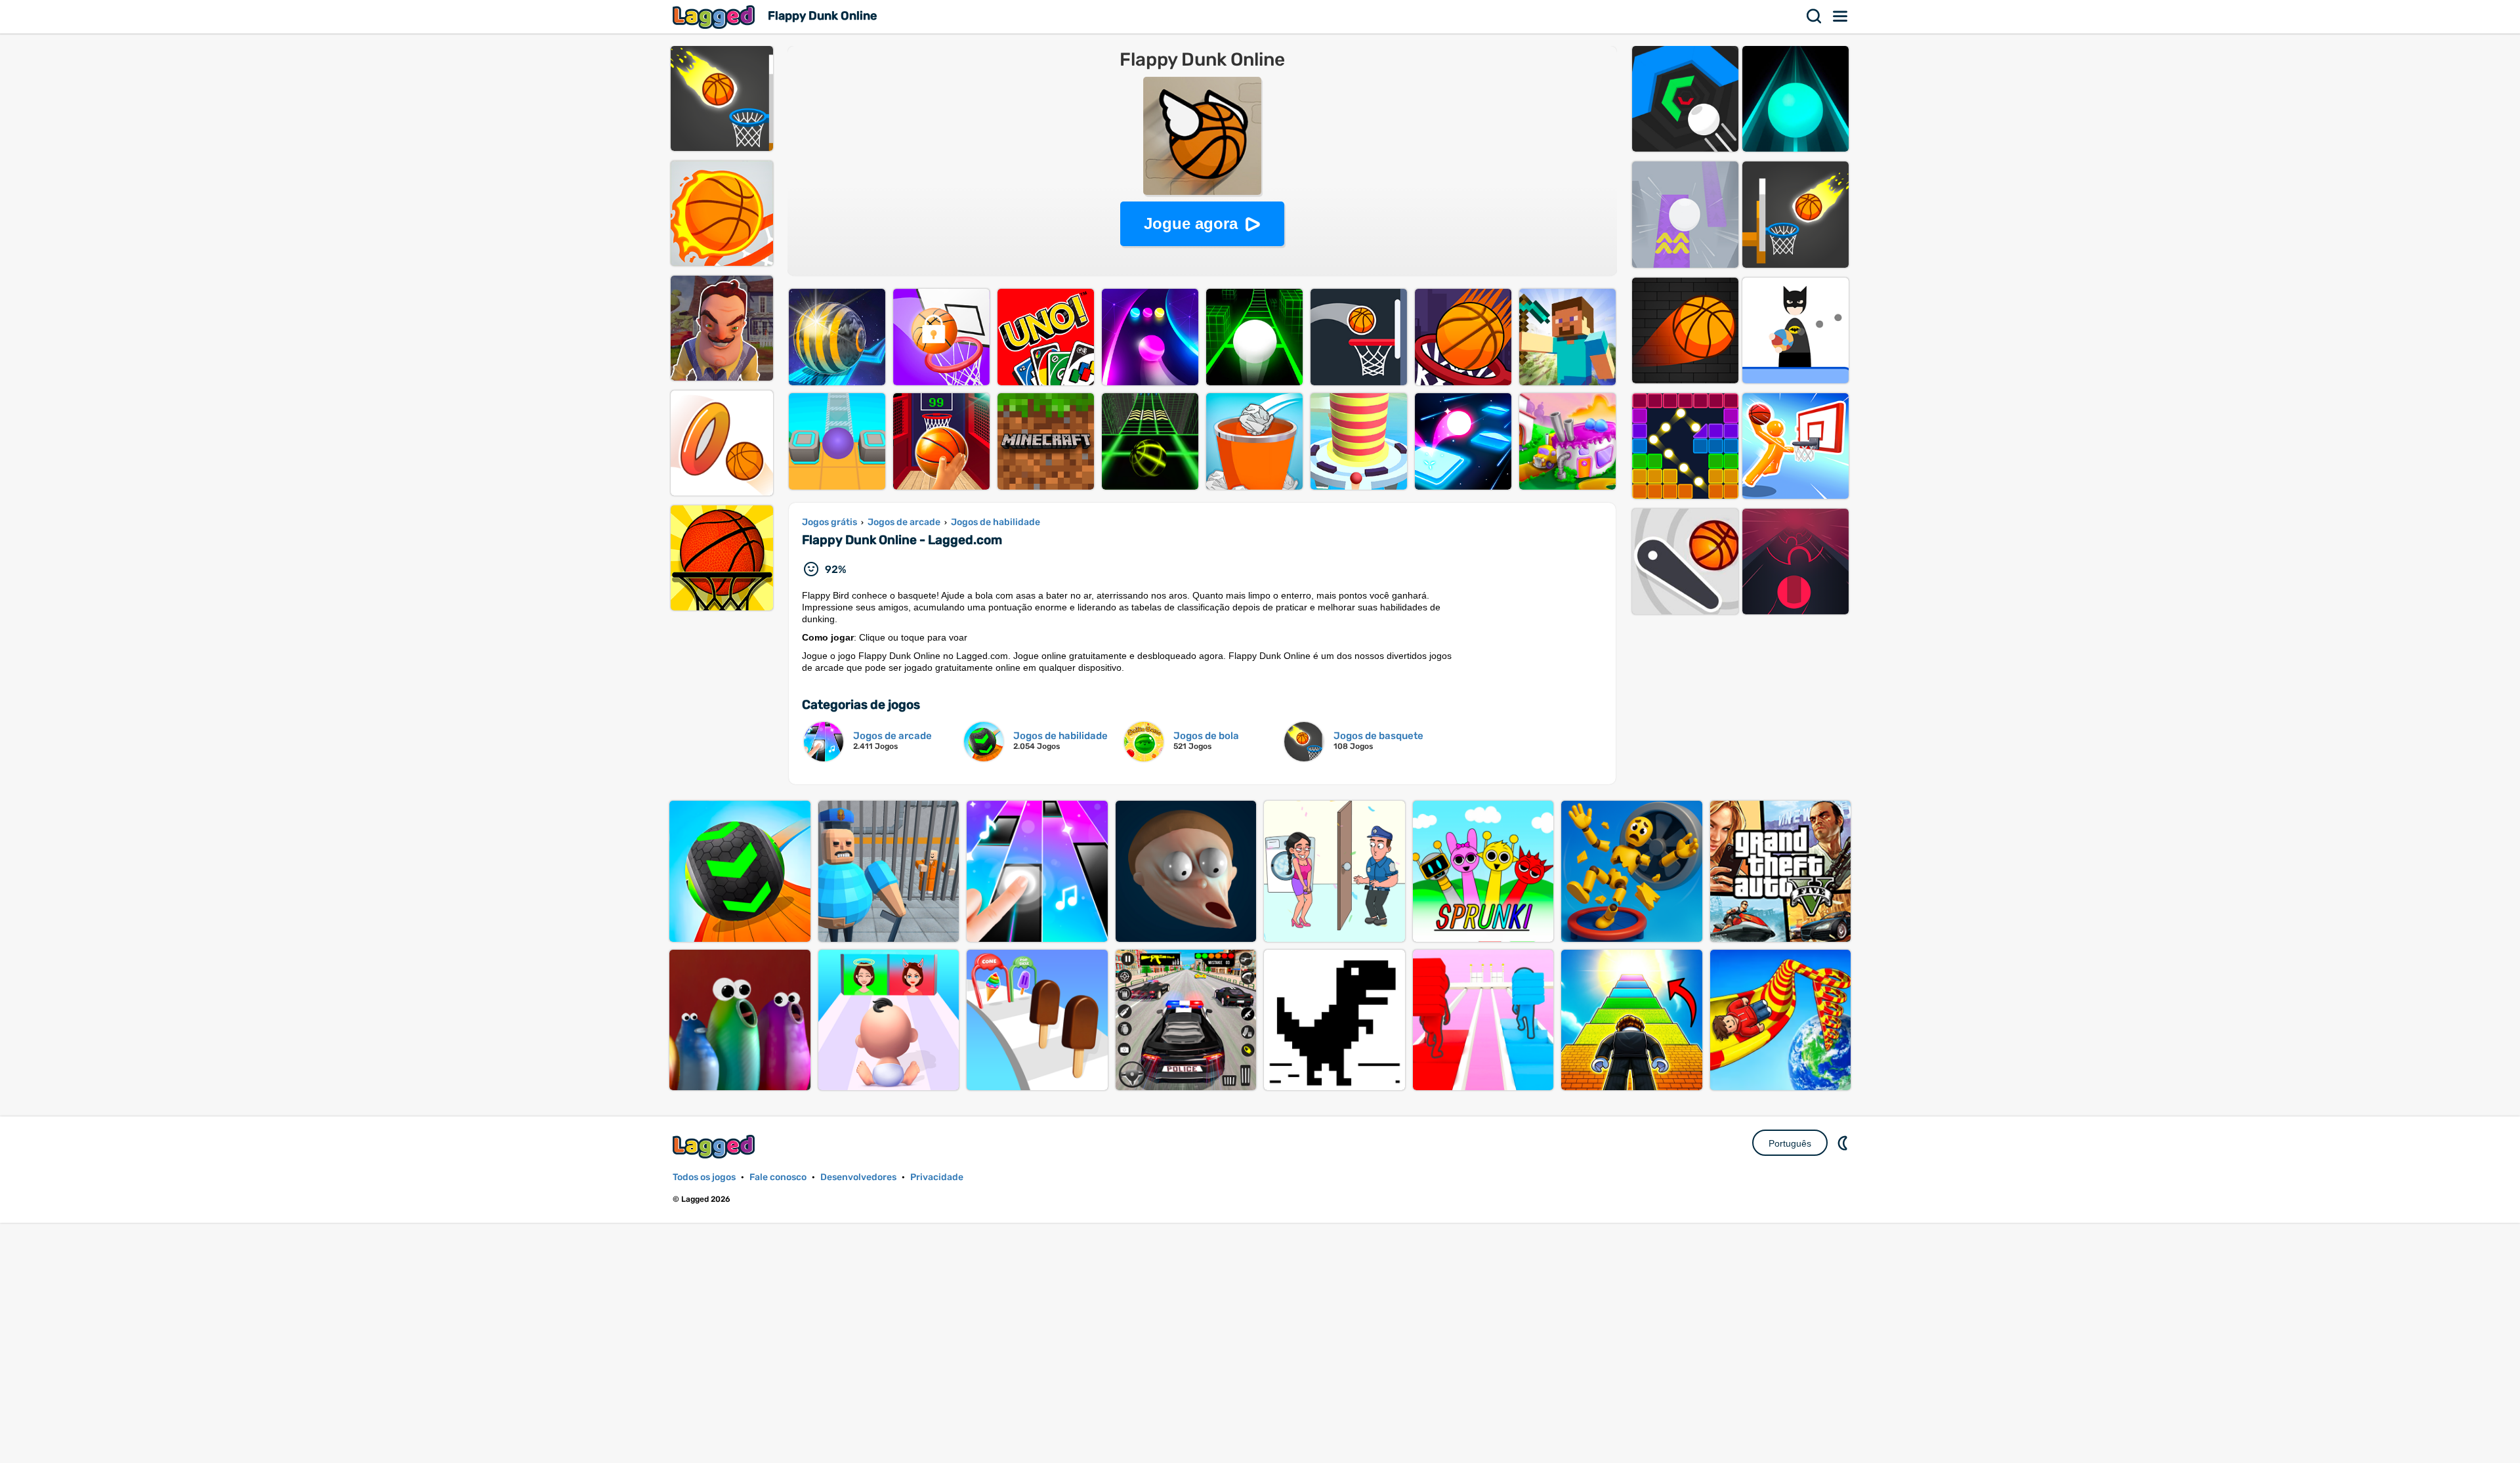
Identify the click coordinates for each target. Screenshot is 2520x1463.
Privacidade (937, 1177)
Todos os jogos (704, 1177)
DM (1844, 1143)
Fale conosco (778, 1177)
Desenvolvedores (858, 1177)
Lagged (715, 17)
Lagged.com (715, 1146)
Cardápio (1841, 16)
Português (1790, 1143)
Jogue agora (1191, 223)
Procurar (1815, 16)
